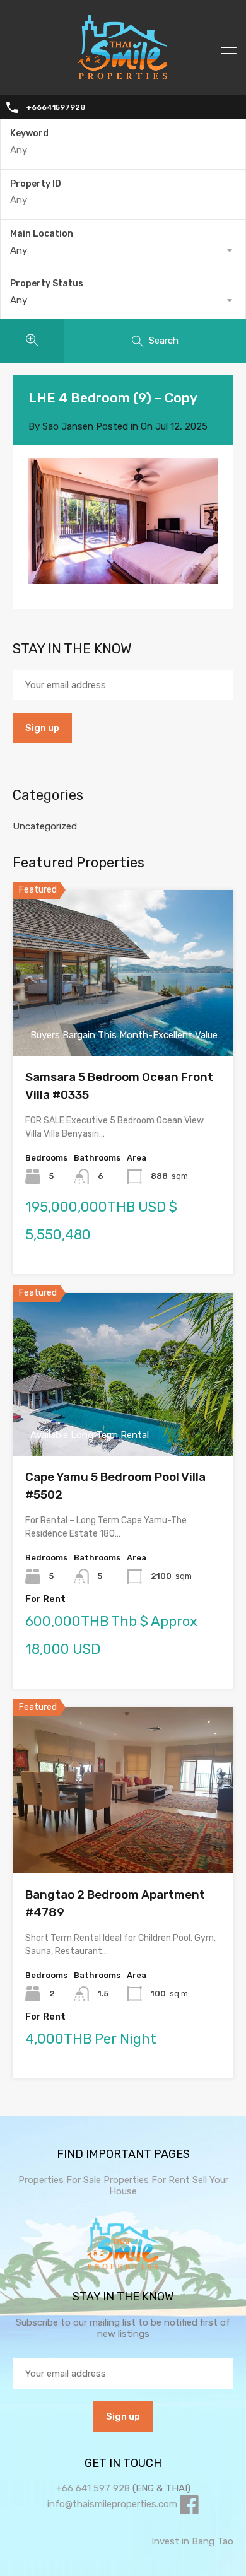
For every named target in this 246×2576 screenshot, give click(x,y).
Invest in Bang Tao (192, 2541)
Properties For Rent (148, 2180)
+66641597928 (56, 107)
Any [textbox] (19, 250)
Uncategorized (45, 826)
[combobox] (123, 250)
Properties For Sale (60, 2180)
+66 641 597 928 (93, 2488)
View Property (123, 1023)
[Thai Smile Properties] (123, 76)
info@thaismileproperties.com (112, 2504)
